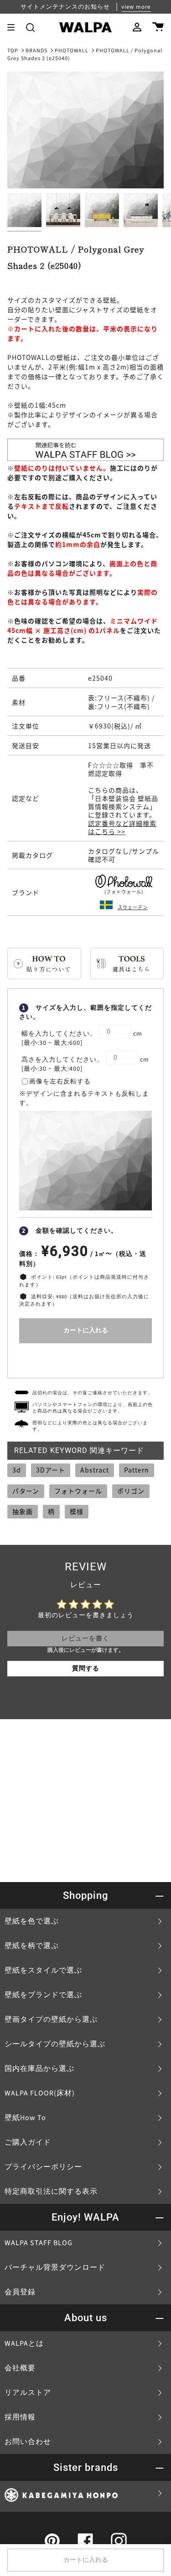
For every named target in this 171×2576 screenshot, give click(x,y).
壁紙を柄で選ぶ (32, 1946)
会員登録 (20, 2292)
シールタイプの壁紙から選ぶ (55, 2044)
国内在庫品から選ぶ (39, 2069)
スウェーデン (133, 907)
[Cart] (158, 27)
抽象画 (23, 1511)
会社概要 (20, 2368)
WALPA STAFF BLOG (39, 2243)
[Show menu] (14, 27)
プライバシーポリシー (43, 2167)
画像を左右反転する (60, 1082)
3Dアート (51, 1470)
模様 (77, 1511)
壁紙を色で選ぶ (32, 1921)
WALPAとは (24, 2343)
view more (136, 7)
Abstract (95, 1470)
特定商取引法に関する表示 (51, 2191)
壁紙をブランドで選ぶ (43, 1995)
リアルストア (28, 2393)
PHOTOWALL (72, 51)
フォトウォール (78, 1491)
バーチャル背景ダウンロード (55, 2267)
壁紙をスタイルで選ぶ (43, 1970)
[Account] (137, 27)
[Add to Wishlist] (85, 1359)
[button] (30, 27)
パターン (26, 1491)
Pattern (137, 1470)
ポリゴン (131, 1491)
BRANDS (36, 51)
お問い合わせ (28, 2442)
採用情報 (20, 2417)
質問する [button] (86, 1669)
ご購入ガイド (28, 2142)
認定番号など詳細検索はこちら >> (122, 827)
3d (17, 1470)
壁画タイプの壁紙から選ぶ (51, 2019)
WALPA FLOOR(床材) (40, 2093)
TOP (13, 51)
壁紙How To (25, 2118)
